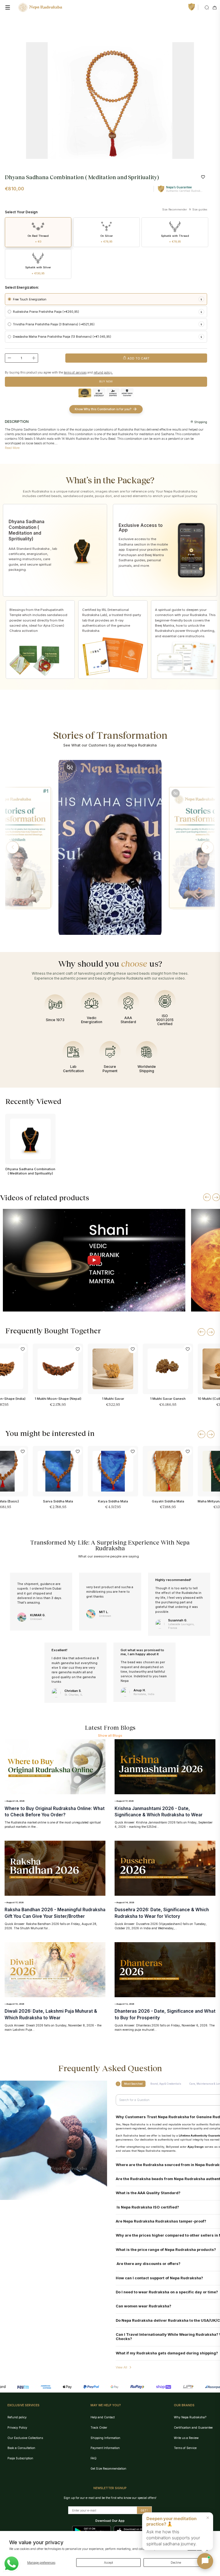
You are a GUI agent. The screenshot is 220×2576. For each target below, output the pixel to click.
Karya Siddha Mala (113, 1501)
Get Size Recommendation (108, 2468)
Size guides (199, 209)
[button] (13, 847)
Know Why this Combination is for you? (103, 409)
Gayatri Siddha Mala (168, 1501)
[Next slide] (216, 1197)
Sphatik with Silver (38, 270)
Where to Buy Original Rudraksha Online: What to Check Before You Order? (55, 1812)
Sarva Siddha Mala (58, 1501)
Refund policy (17, 2417)
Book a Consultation (21, 2448)
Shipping (200, 422)
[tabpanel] (110, 100)
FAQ (94, 2458)
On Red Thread (38, 239)
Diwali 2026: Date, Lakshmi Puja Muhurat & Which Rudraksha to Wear (51, 2014)
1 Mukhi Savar (113, 1399)
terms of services (75, 372)
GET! (144, 2510)
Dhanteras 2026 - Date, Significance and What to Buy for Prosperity (165, 2014)
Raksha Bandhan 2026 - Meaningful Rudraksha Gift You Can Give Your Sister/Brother (55, 1913)
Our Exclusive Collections (25, 2438)
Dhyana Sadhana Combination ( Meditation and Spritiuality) (30, 1171)
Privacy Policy (17, 2428)
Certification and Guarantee (193, 2428)
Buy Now (106, 381)
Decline (176, 2563)
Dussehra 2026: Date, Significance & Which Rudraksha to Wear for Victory (162, 1913)
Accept (108, 2563)
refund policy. (103, 372)
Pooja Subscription (20, 2458)
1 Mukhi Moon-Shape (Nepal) (58, 1399)
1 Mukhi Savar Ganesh (168, 1399)
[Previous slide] (207, 1197)
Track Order (99, 2428)
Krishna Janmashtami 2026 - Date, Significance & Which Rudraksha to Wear (159, 1812)
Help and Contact (103, 2417)
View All (121, 2367)
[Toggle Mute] (70, 767)
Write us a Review (186, 2438)
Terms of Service (185, 2448)
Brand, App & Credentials (166, 2084)
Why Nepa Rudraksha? (190, 2417)
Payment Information (105, 2448)
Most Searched (133, 2084)
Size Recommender (175, 209)
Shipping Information (105, 2438)
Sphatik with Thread (175, 239)
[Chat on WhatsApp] (11, 2564)
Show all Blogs (110, 1735)
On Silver (107, 239)
